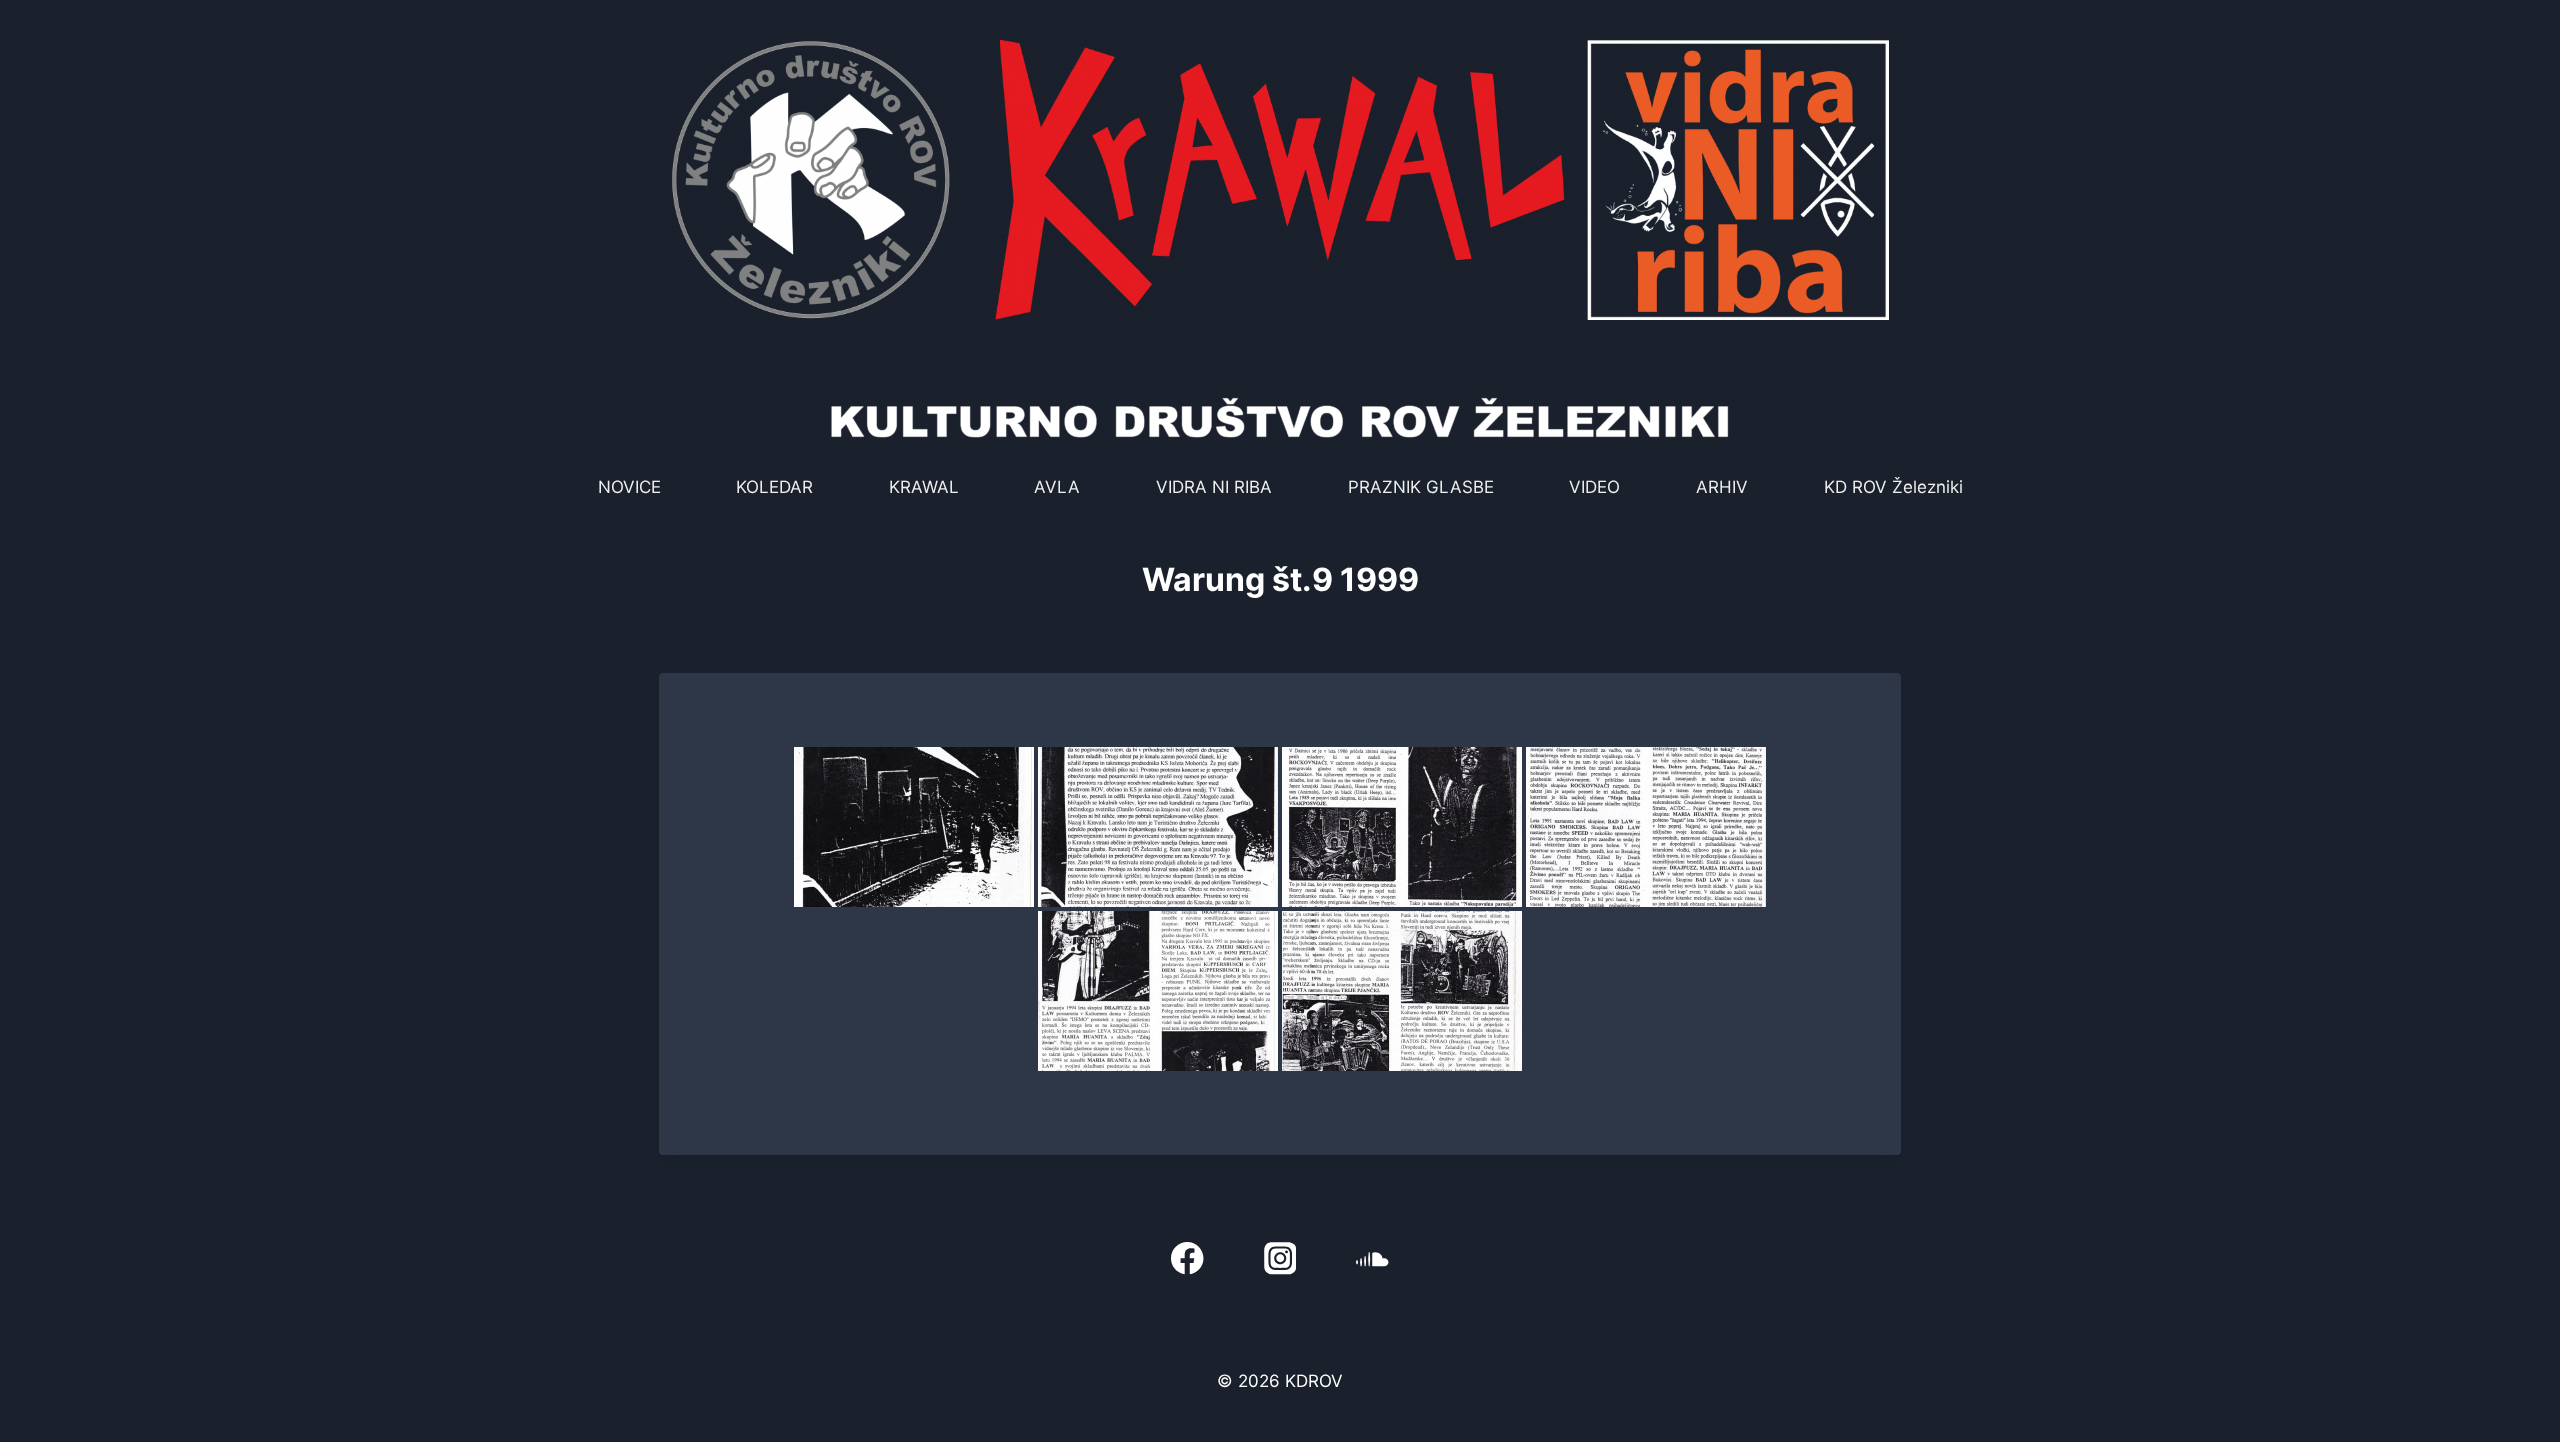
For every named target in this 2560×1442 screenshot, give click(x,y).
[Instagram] (1280, 1258)
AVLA (1057, 487)
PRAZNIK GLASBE (1421, 487)
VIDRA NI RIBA (1214, 487)
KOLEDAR (774, 487)
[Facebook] (1187, 1258)
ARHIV (1722, 487)
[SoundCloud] (1372, 1258)
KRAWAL (924, 487)
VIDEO (1594, 487)
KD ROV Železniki (1893, 487)
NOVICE (629, 487)
